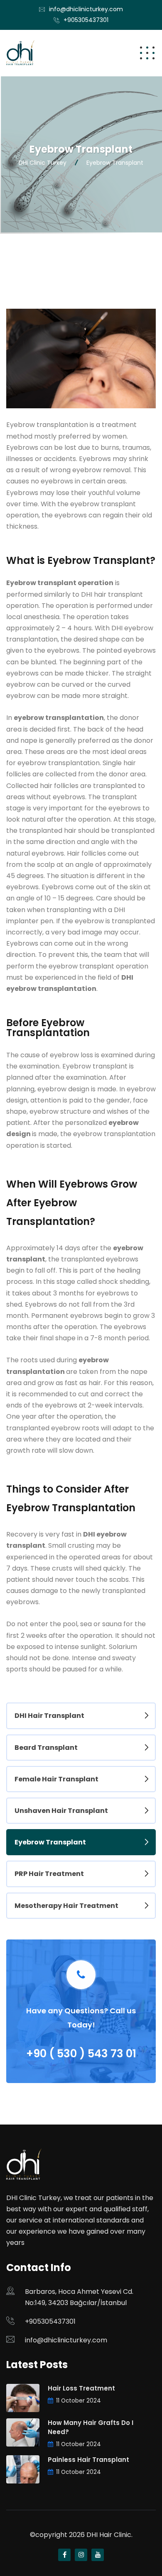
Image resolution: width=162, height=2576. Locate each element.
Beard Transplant (46, 1748)
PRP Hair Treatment (49, 1874)
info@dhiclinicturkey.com (86, 9)
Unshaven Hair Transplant (61, 1811)
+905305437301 (86, 20)
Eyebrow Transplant (50, 1842)
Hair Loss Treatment (81, 2388)
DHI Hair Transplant (49, 1716)
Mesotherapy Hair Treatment (66, 1906)
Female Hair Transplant (56, 1779)
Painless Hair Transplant (88, 2460)
